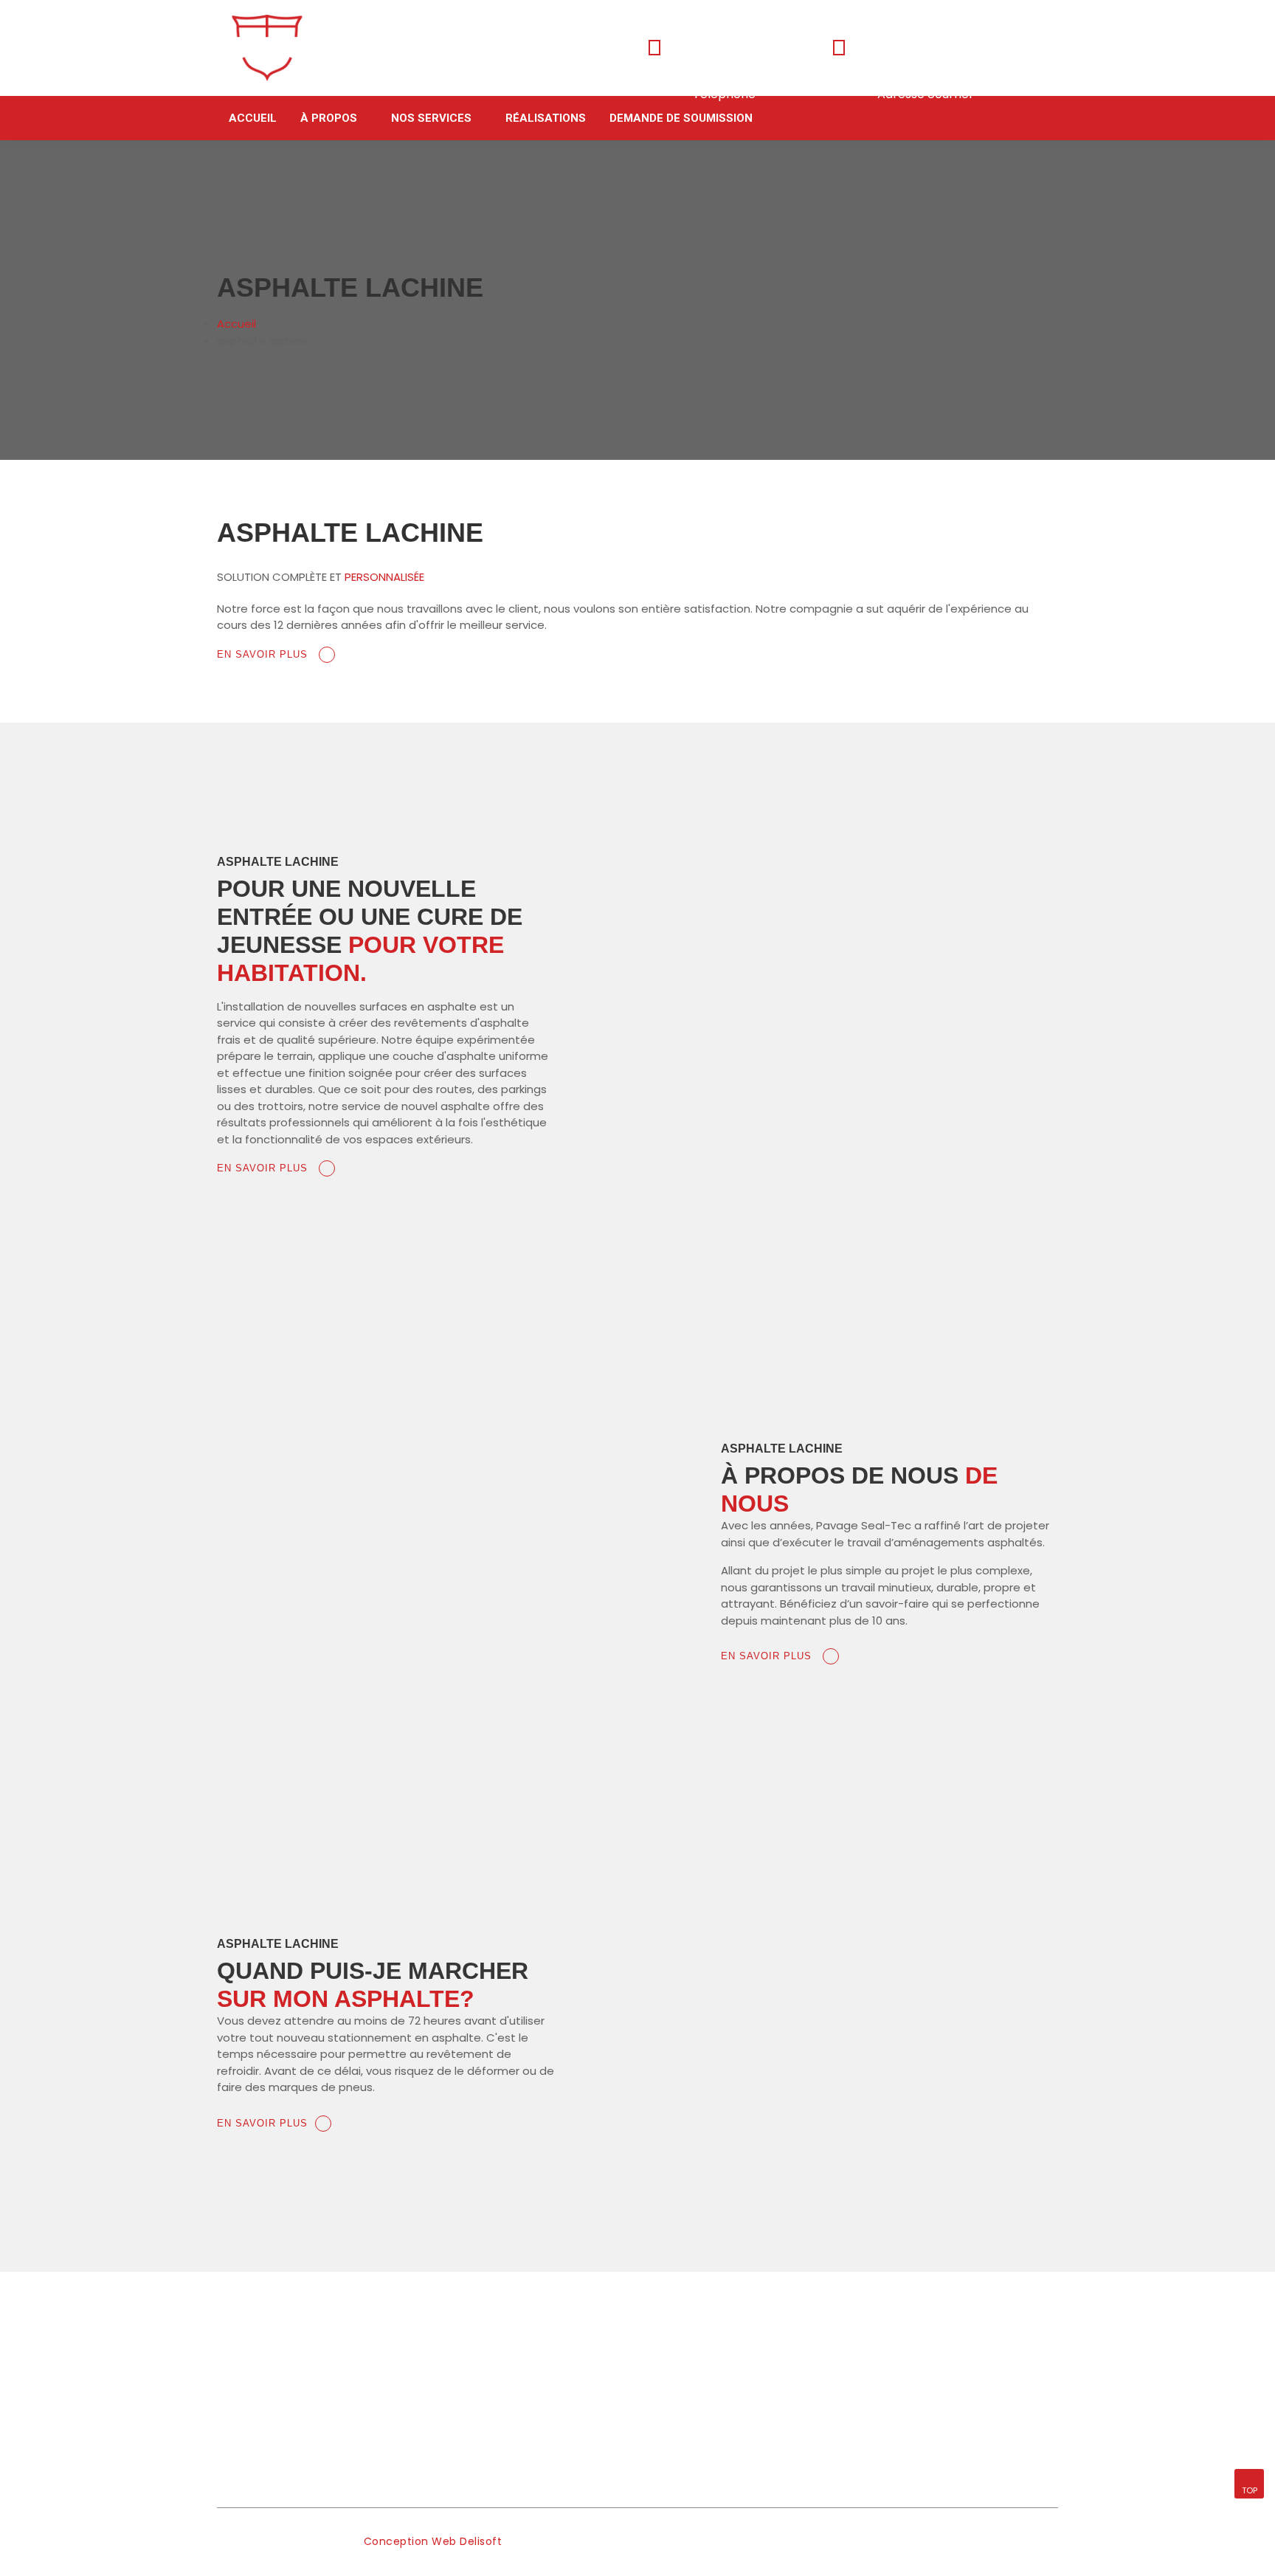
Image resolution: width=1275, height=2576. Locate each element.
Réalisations (546, 118)
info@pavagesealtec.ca (950, 73)
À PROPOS (329, 118)
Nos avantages (471, 2372)
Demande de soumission (681, 118)
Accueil (253, 118)
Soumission (462, 2428)
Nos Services (431, 118)
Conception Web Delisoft (433, 2541)
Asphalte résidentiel (699, 2372)
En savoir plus (264, 654)
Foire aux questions (483, 2400)
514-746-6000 (735, 73)
